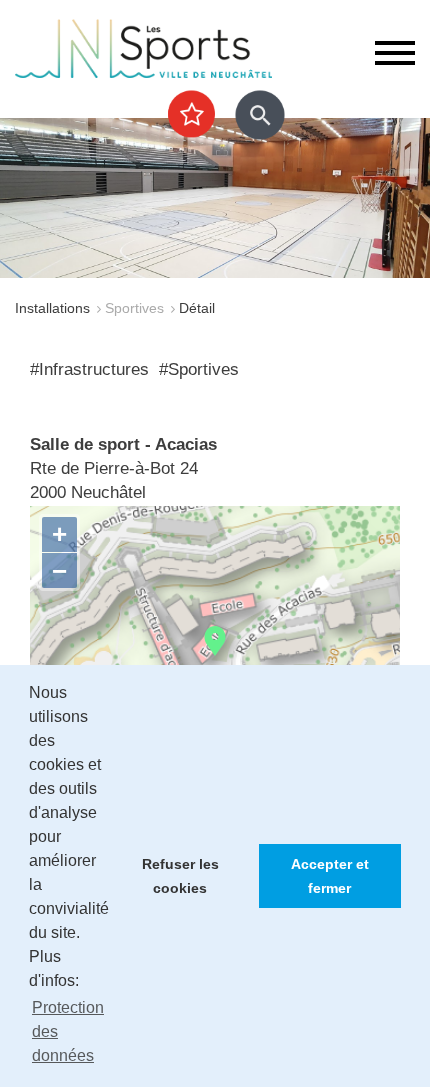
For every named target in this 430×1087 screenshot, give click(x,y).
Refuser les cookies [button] (180, 876)
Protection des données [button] (68, 1031)
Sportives (134, 308)
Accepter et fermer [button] (330, 876)
